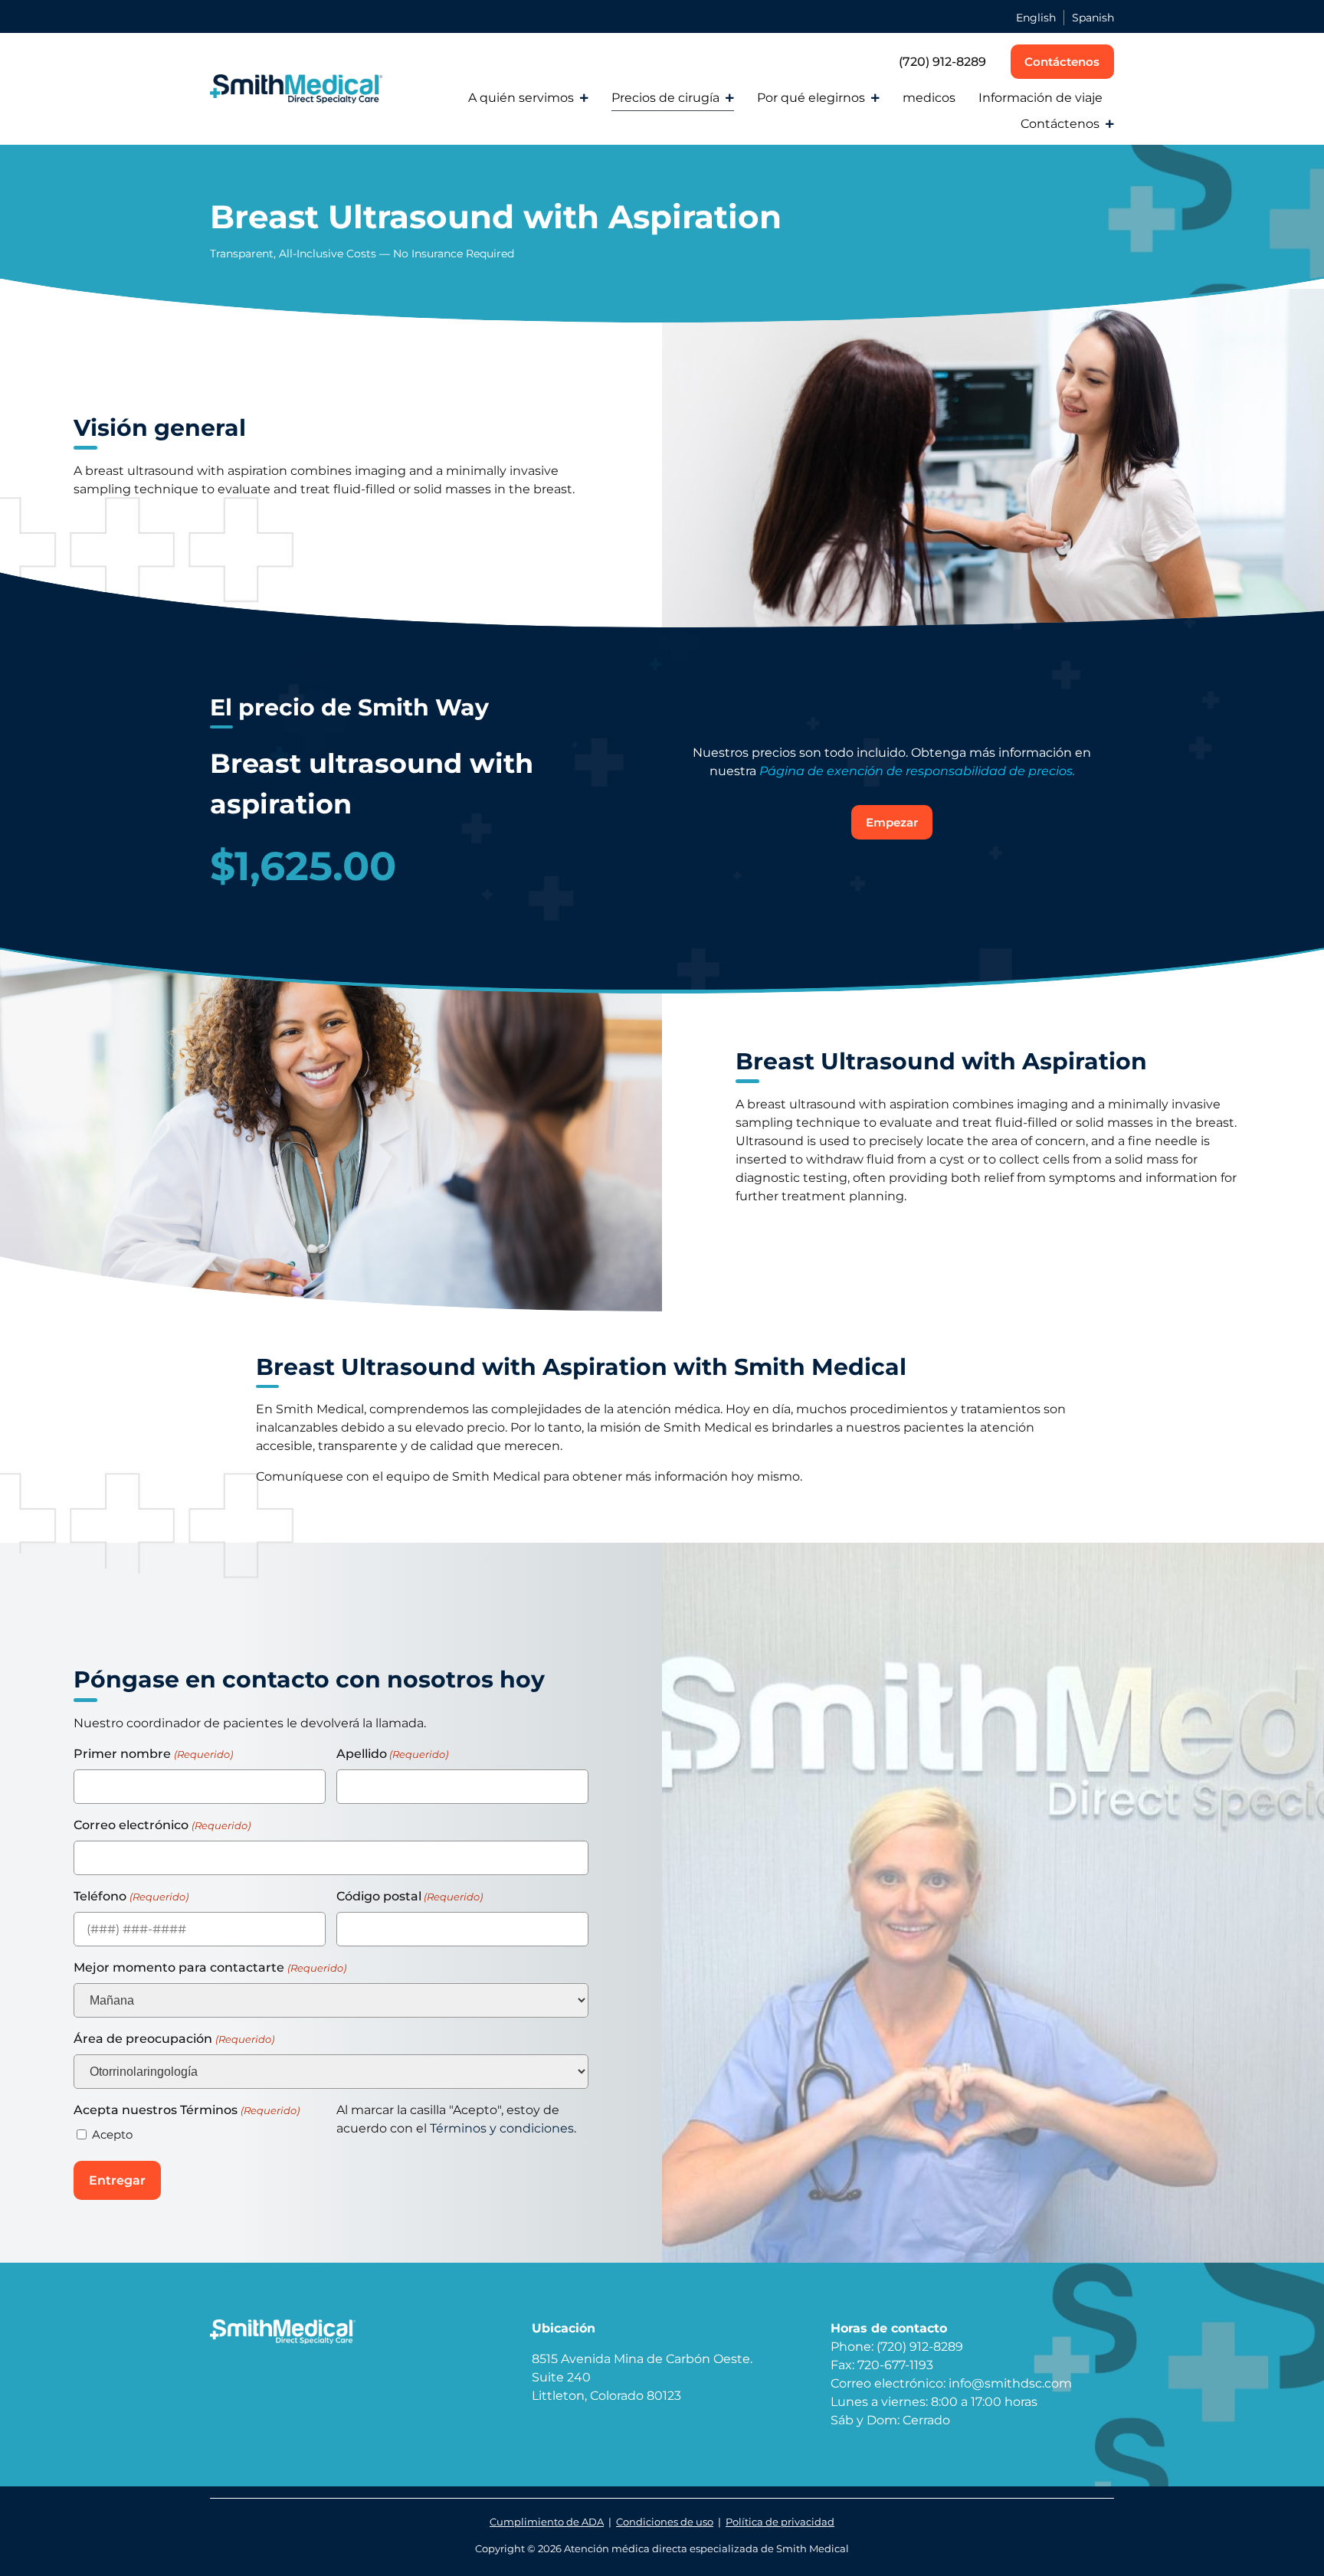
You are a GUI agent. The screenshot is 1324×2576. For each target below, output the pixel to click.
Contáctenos (1060, 124)
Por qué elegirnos (811, 98)
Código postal (410, 1896)
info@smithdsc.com (1010, 2383)
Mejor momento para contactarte (210, 1967)
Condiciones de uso (665, 2522)
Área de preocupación (174, 2039)
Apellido (392, 1754)
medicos (929, 98)
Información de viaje (1041, 98)
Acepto (112, 2134)
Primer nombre (153, 1754)
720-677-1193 (895, 2365)
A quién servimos (521, 98)
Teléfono (131, 1896)
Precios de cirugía (665, 98)
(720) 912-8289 (942, 62)
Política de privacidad (780, 2522)
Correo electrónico (162, 1825)
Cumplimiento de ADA (547, 2522)
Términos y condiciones (502, 2128)
